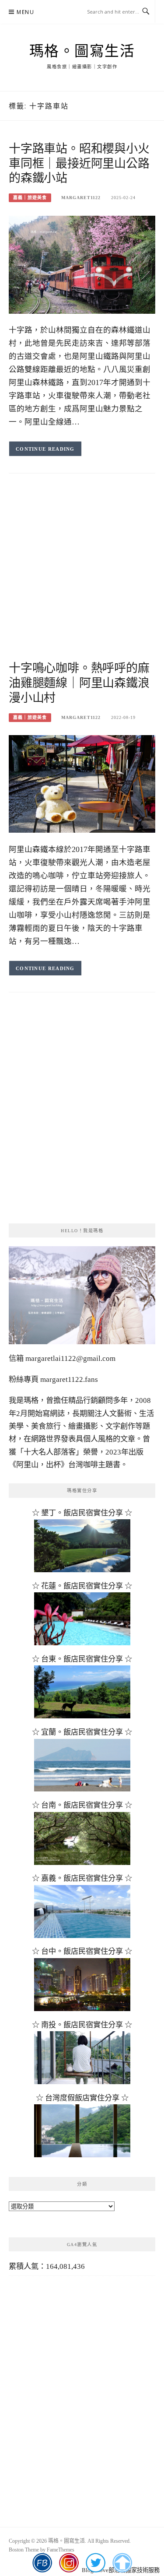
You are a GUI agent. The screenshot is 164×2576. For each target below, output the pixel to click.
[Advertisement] (82, 575)
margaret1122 (81, 198)
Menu (25, 12)
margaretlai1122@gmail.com (70, 1358)
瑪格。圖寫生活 (82, 51)
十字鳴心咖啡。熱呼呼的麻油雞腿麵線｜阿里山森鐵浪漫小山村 (79, 683)
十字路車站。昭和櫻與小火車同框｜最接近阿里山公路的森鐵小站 (79, 164)
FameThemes (61, 2550)
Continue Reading (45, 449)
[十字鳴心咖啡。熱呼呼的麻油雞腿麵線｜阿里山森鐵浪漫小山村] (82, 783)
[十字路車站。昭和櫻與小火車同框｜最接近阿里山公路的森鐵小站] (82, 264)
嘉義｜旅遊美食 (30, 198)
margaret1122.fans (68, 1379)
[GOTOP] (122, 2563)
